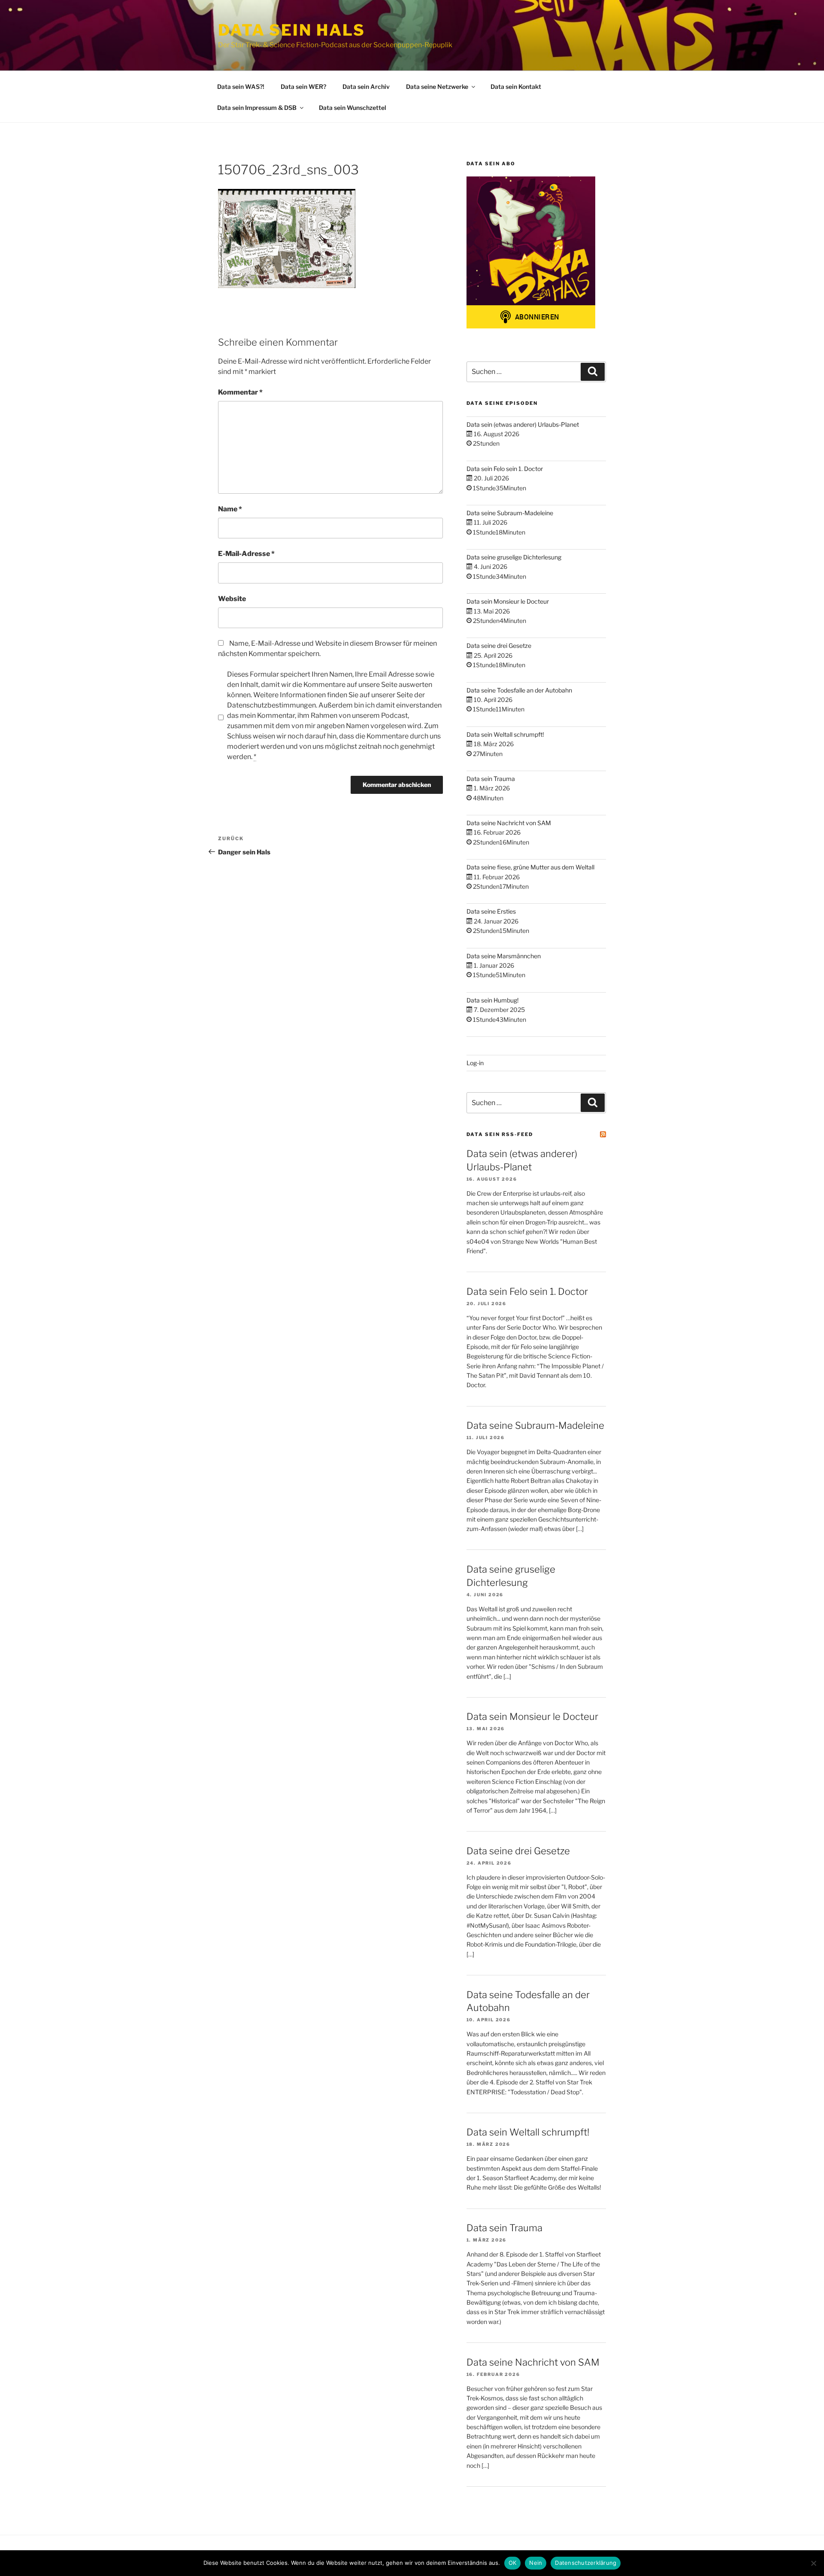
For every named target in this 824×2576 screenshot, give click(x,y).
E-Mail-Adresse (246, 554)
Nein (536, 2563)
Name (230, 509)
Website (232, 599)
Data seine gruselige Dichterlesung (514, 557)
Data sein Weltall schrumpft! (505, 734)
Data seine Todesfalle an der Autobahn (519, 690)
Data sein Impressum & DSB (257, 108)
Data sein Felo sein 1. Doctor (505, 469)
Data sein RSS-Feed (500, 1134)
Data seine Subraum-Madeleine (510, 513)
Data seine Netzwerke (437, 87)
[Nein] (813, 2563)
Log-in (475, 1063)
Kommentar (240, 392)
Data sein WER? (303, 87)
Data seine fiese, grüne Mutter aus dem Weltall (530, 867)
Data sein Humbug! (492, 1000)
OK (513, 2563)
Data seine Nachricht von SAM (509, 823)
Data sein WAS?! (241, 87)
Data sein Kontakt (516, 87)
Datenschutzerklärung (586, 2563)
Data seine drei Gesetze (499, 646)
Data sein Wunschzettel (353, 108)
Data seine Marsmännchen (504, 956)
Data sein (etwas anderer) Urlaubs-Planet (523, 424)
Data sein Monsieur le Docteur (508, 601)
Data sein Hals (292, 30)
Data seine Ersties (491, 911)
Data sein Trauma (491, 779)
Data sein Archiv (366, 87)
